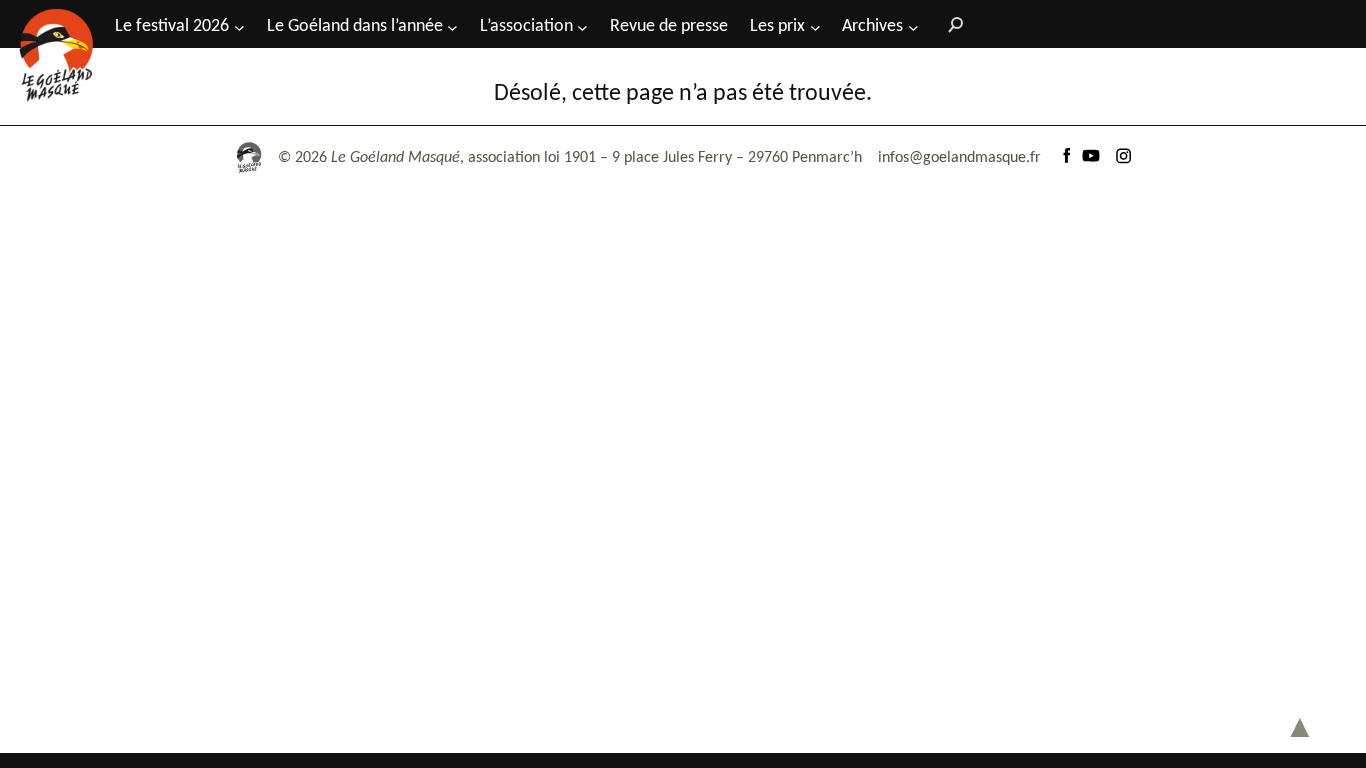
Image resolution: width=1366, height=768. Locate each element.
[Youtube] (1091, 158)
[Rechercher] (951, 24)
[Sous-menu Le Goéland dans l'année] (452, 26)
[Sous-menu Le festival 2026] (239, 26)
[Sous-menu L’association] (582, 26)
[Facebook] (1067, 158)
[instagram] (1123, 158)
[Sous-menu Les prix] (815, 26)
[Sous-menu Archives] (913, 26)
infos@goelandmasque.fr (959, 158)
